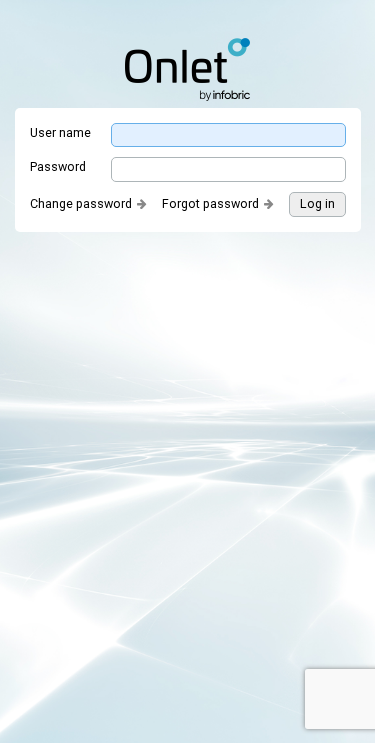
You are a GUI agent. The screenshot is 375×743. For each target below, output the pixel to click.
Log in (317, 203)
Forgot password (210, 203)
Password (58, 166)
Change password (81, 203)
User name (60, 132)
